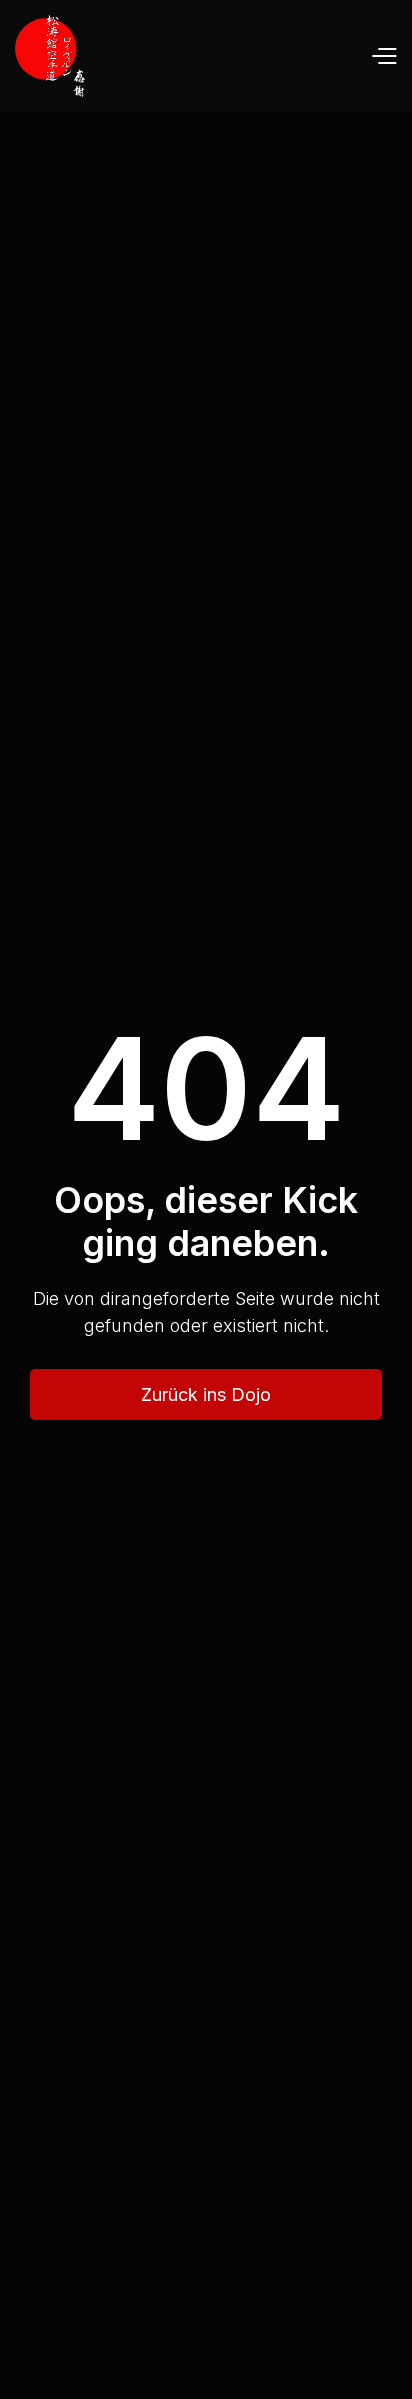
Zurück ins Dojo (206, 1394)
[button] (383, 56)
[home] (50, 56)
